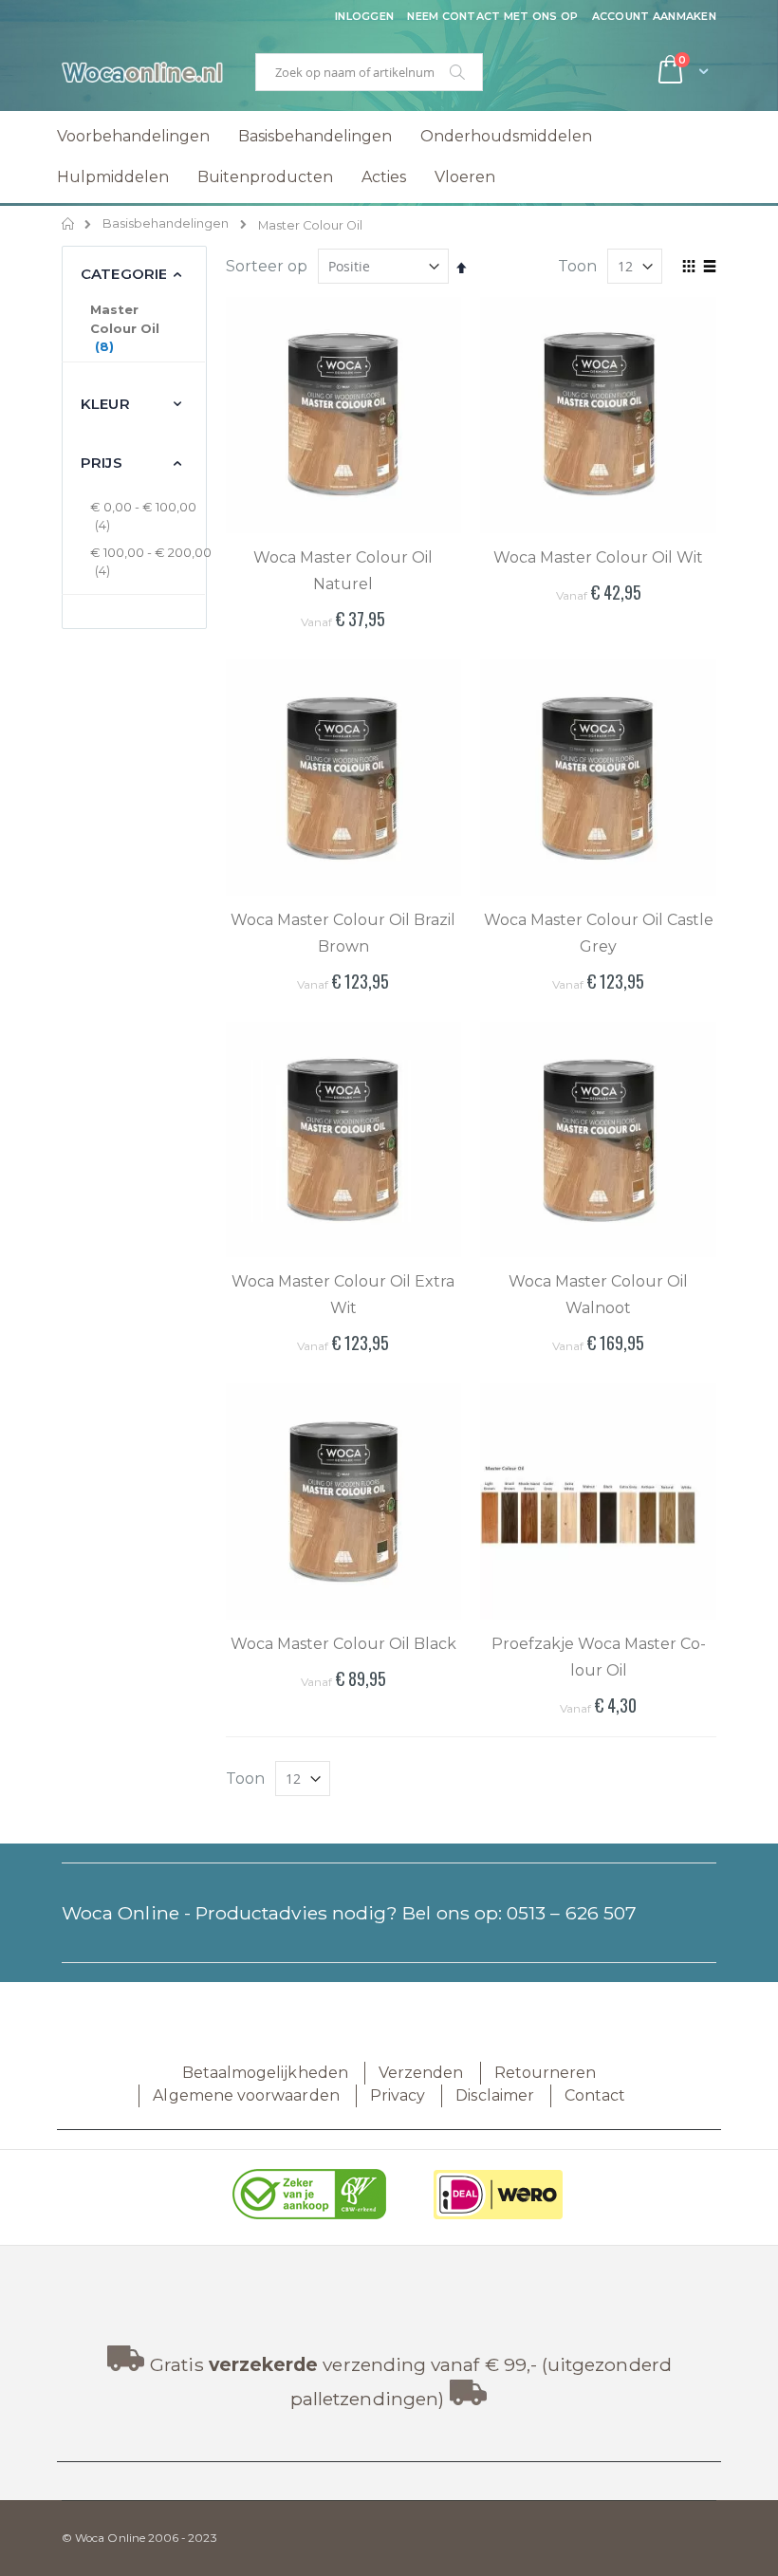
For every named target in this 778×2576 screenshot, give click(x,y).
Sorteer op (267, 266)
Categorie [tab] (124, 274)
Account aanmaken (654, 16)
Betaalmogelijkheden (265, 2073)
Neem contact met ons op (492, 16)
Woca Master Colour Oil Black (343, 1644)
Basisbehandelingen (166, 224)
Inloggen (364, 16)
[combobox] (369, 72)
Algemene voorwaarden (246, 2095)
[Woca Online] (142, 72)
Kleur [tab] (105, 404)
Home (69, 224)
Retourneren (546, 2073)
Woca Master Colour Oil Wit (598, 557)
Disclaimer (495, 2095)
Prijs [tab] (102, 463)
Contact (595, 2095)
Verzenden (421, 2073)
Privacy (398, 2095)
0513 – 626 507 (572, 1913)
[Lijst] (709, 268)
